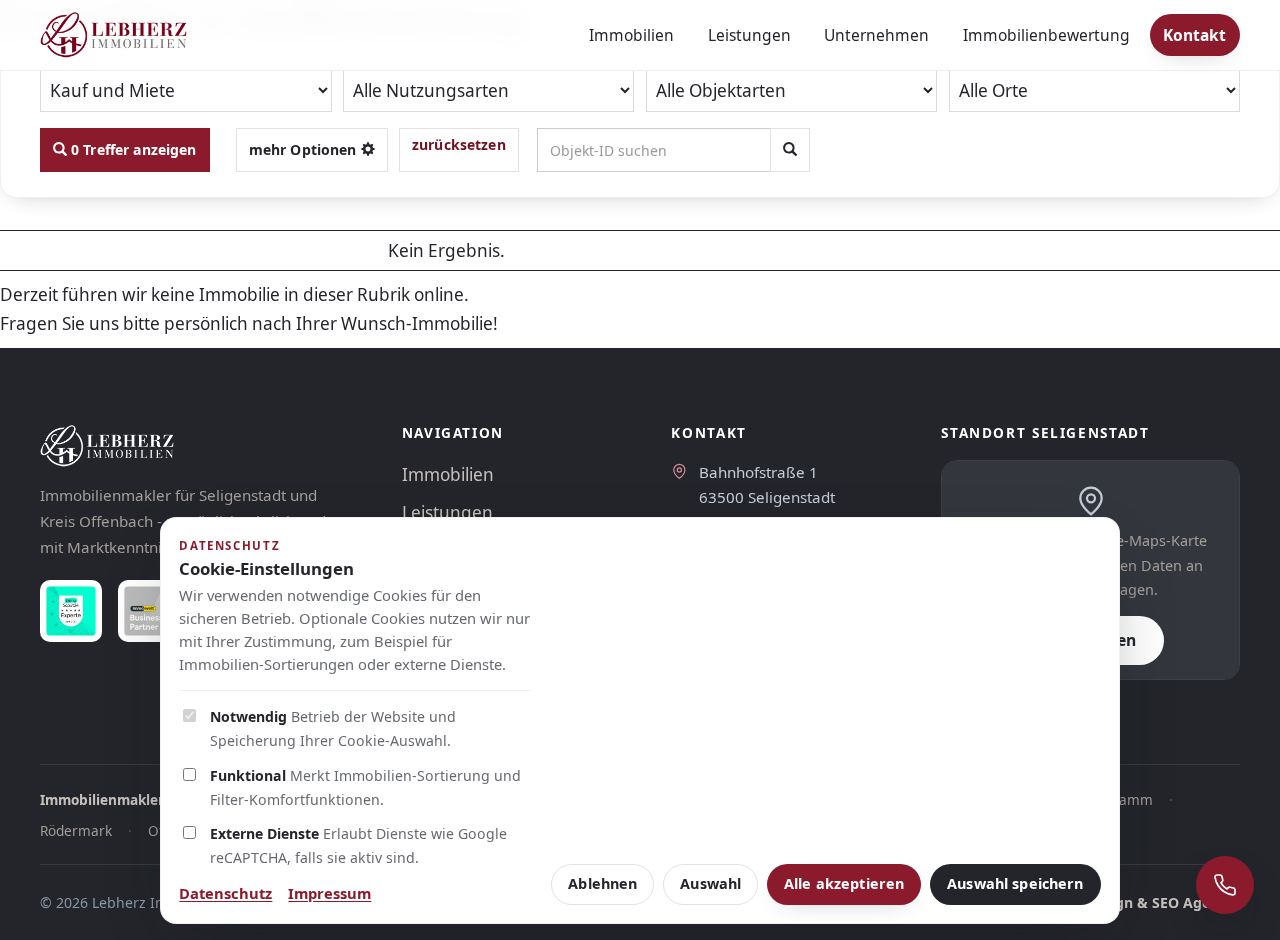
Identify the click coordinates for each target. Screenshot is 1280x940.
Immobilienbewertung (1046, 35)
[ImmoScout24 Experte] (71, 611)
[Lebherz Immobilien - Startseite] (113, 35)
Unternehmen (876, 35)
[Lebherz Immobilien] (201, 446)
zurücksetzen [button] (459, 144)
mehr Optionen (305, 149)
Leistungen (749, 35)
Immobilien (631, 35)
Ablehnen (602, 883)
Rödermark (76, 830)
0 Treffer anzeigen (132, 149)
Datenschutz (225, 893)
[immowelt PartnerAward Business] (149, 611)
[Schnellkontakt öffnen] (1225, 885)
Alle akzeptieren (844, 883)
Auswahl (710, 883)
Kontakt (1194, 35)
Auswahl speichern (1015, 883)
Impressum (329, 893)
